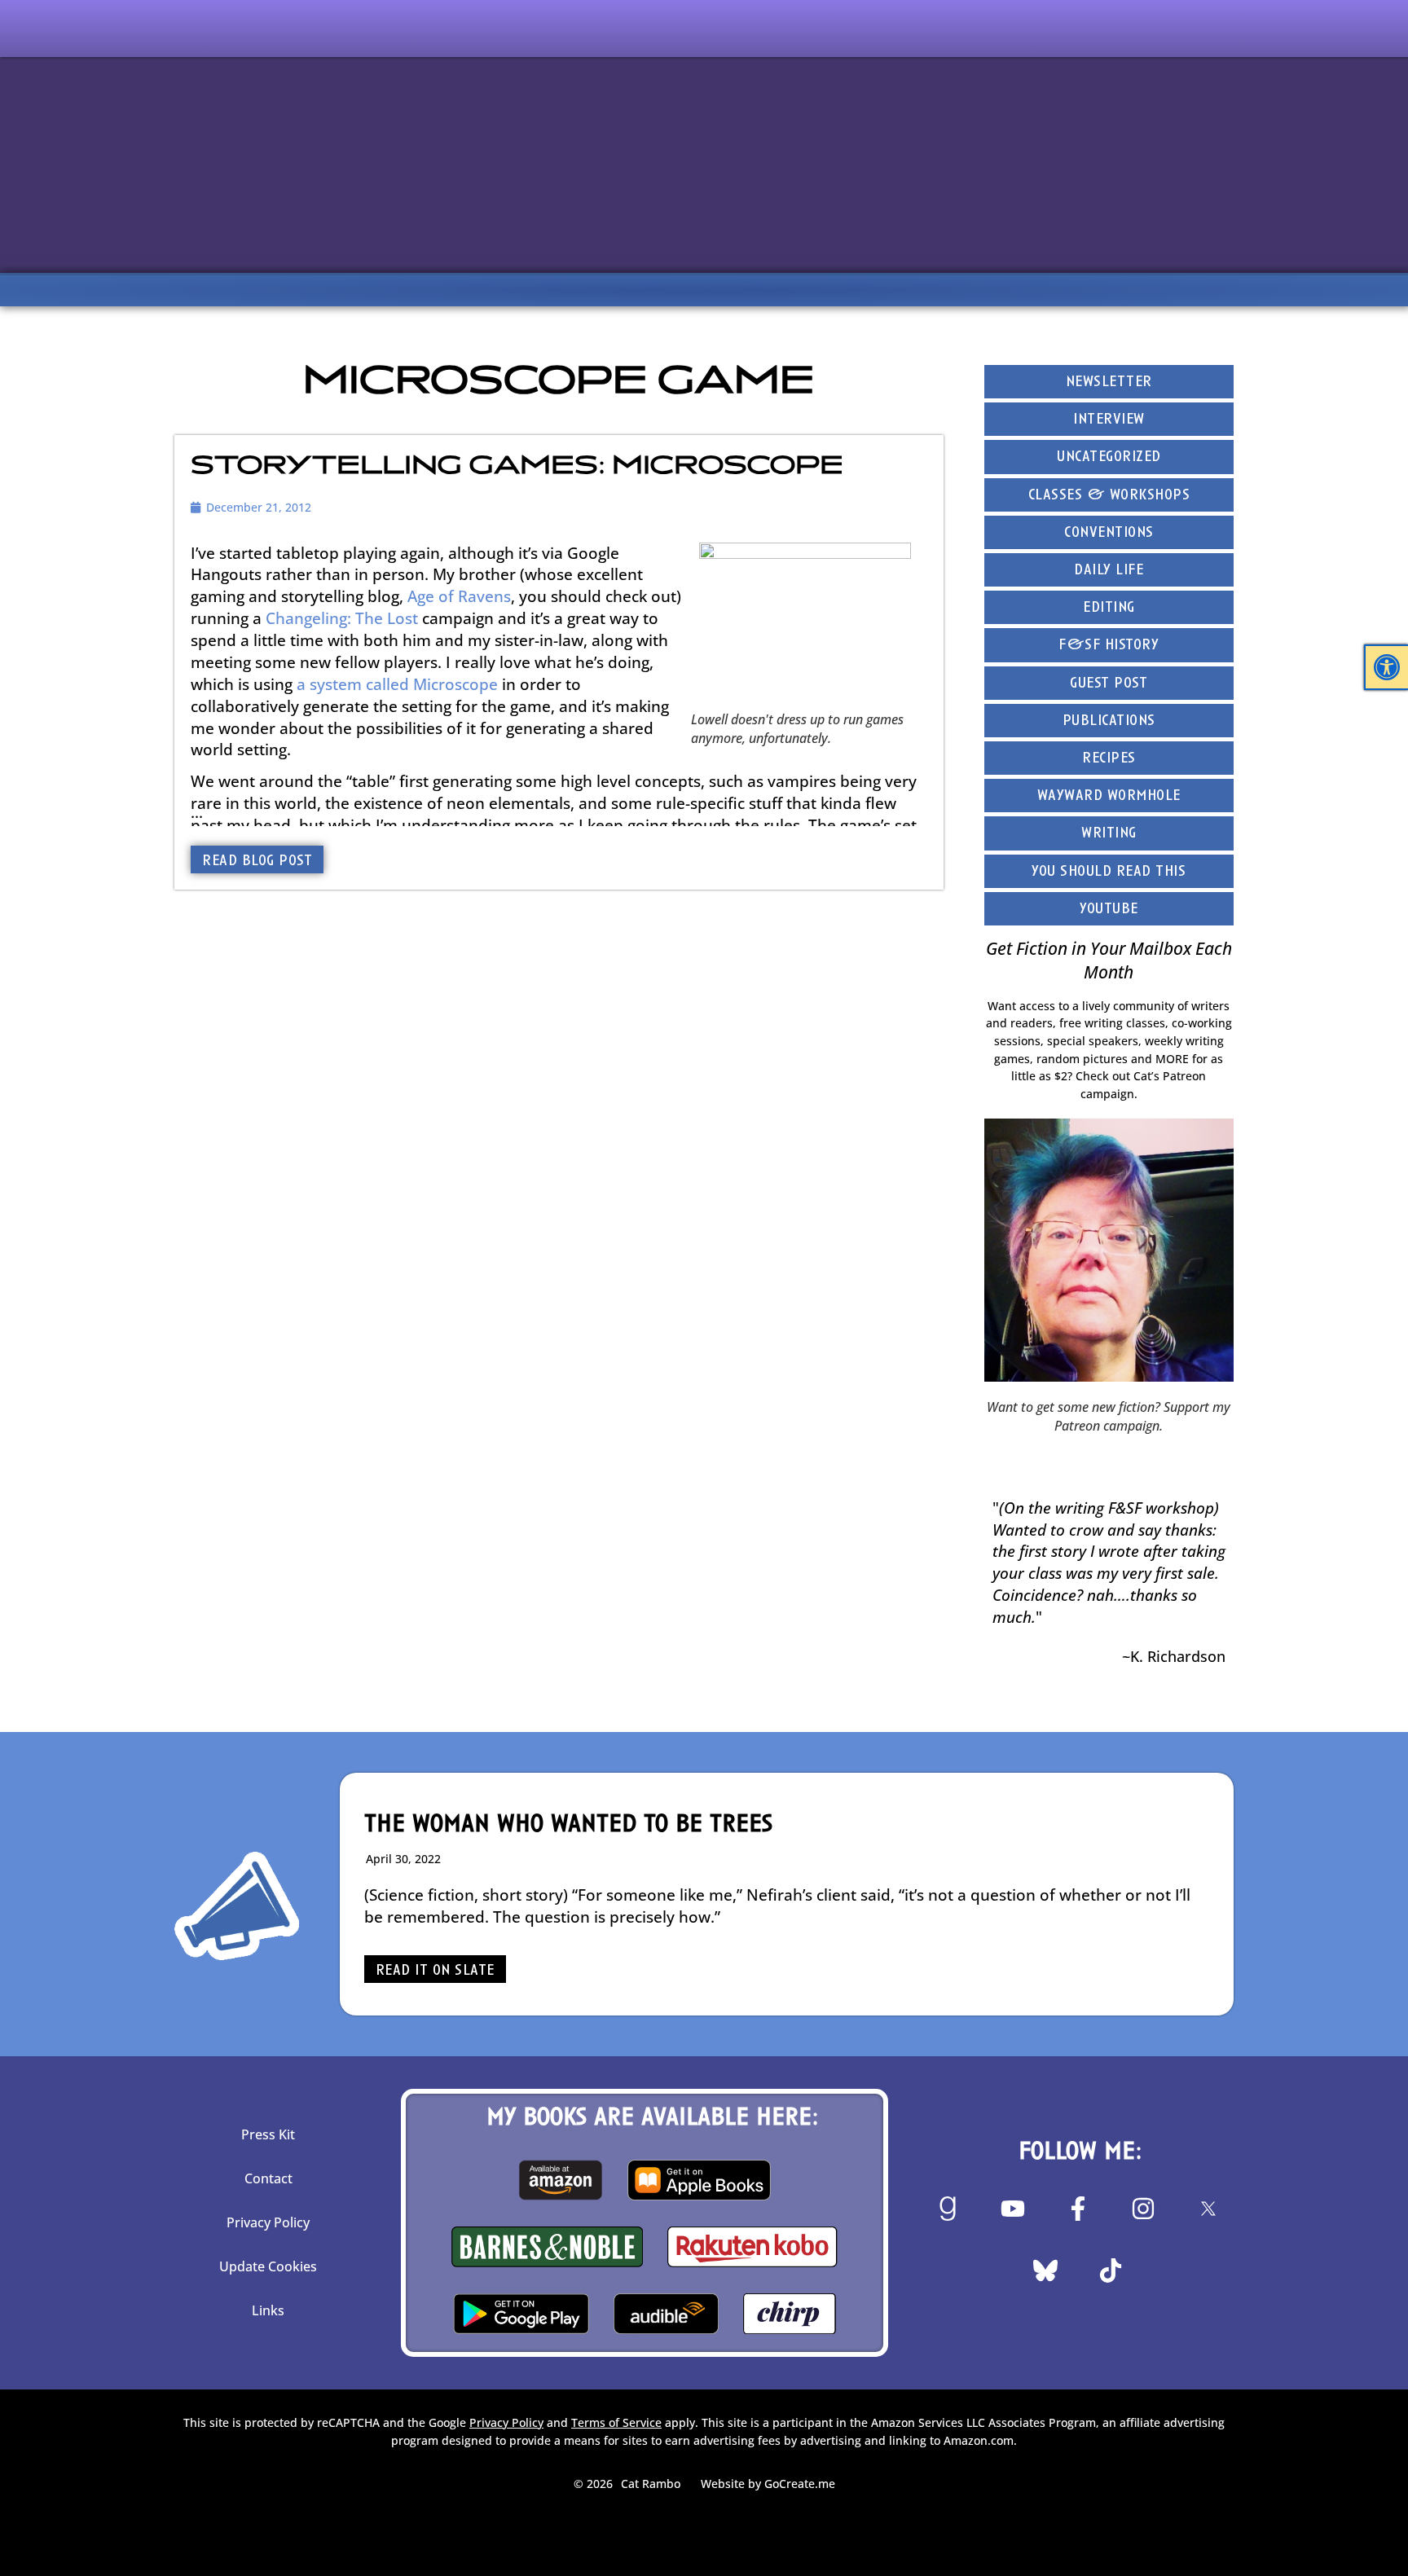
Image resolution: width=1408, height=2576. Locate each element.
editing (1109, 608)
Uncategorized (1109, 457)
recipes (1109, 759)
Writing (1109, 834)
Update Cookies (268, 2266)
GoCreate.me (800, 2484)
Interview (1109, 420)
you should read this (1109, 872)
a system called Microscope (397, 684)
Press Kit (268, 2134)
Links (268, 2310)
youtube (1109, 910)
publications (1109, 721)
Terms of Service (616, 2422)
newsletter (1109, 382)
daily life (1109, 571)
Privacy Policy (268, 2222)
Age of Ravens (459, 596)
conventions (1109, 533)
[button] (1387, 667)
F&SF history (1109, 646)
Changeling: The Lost (342, 618)
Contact (268, 2178)
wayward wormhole (1109, 796)
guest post (1109, 684)
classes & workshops (1109, 496)
